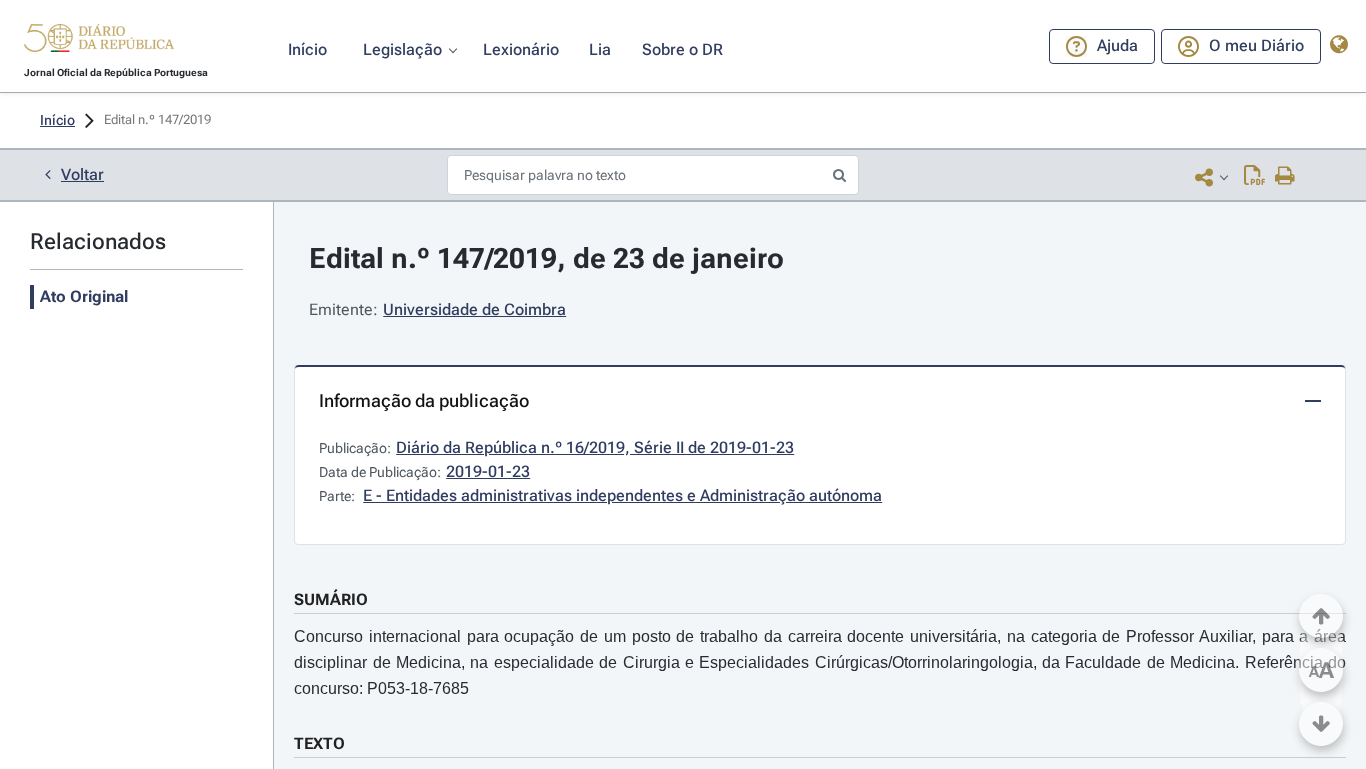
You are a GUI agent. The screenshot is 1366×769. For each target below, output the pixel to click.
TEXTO (319, 743)
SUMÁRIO (331, 599)
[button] (99, 41)
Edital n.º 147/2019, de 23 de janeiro (546, 258)
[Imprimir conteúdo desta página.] (1285, 177)
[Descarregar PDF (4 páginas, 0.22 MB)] (1254, 177)
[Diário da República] (99, 42)
